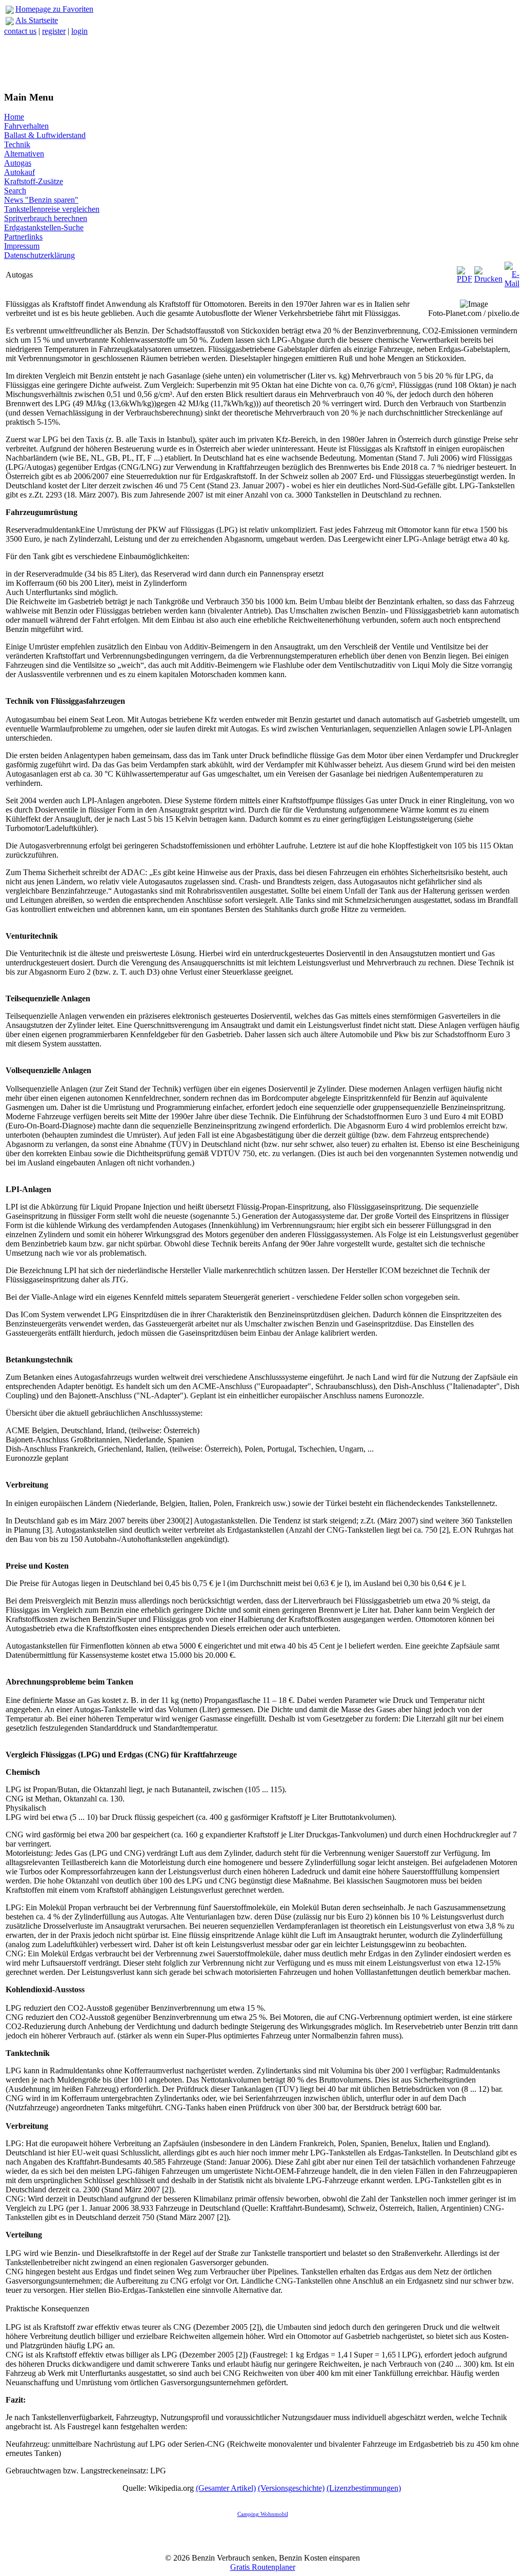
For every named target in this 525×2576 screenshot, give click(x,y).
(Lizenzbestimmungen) (364, 2488)
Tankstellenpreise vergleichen (52, 209)
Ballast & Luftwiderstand (45, 135)
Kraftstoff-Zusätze (34, 181)
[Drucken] (488, 272)
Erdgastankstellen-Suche (44, 227)
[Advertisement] (262, 59)
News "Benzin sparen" (41, 200)
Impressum (22, 246)
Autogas (18, 163)
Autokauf (19, 172)
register (54, 31)
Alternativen (24, 154)
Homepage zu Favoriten (54, 9)
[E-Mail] (512, 272)
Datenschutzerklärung (39, 255)
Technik (17, 144)
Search (15, 191)
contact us (20, 31)
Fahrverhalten (26, 126)
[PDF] (465, 272)
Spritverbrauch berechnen (46, 218)
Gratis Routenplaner (263, 2567)
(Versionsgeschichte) (291, 2488)
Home (14, 117)
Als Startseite (37, 20)
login (79, 31)
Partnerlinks (23, 237)
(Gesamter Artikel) (226, 2488)
